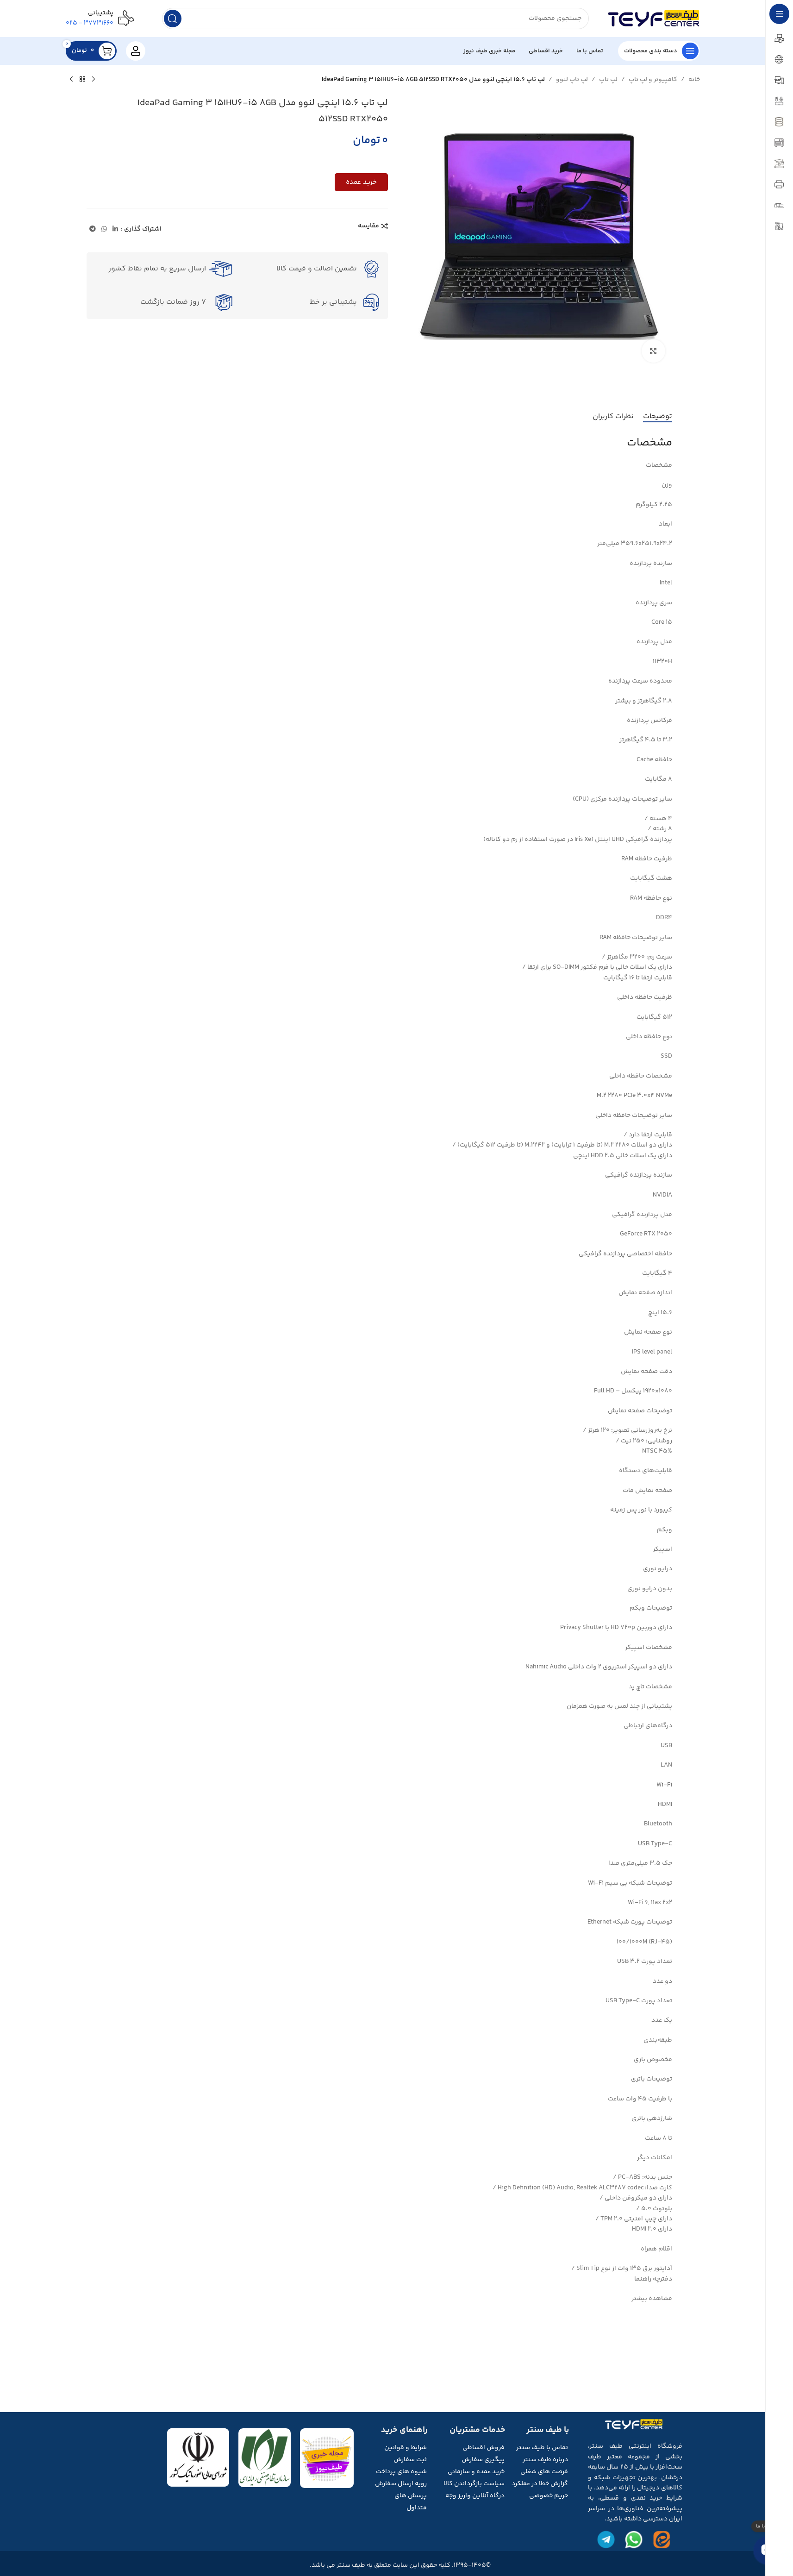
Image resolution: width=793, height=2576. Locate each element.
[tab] (658, 416)
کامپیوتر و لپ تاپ (653, 80)
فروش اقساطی (484, 2448)
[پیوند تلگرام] (93, 229)
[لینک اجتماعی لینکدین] (115, 229)
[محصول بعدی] (71, 80)
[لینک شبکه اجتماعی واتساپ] (104, 229)
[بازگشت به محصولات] (82, 80)
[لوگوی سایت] (654, 19)
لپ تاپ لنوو (572, 80)
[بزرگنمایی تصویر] (653, 351)
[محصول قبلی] (94, 80)
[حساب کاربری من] (136, 51)
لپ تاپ (608, 80)
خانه (694, 80)
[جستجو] (173, 19)
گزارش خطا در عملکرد (540, 2484)
